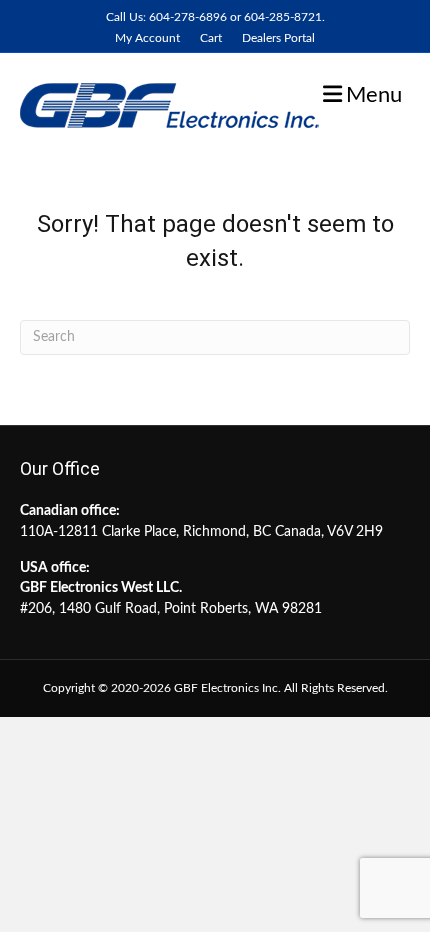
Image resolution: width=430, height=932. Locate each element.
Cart (211, 38)
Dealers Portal (278, 38)
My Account (147, 38)
